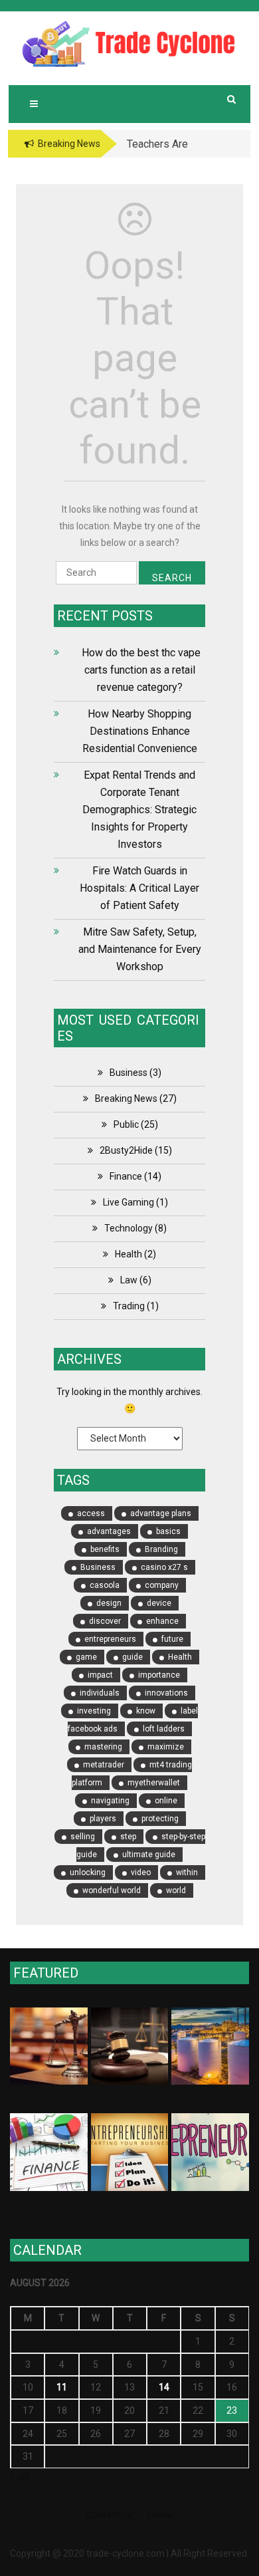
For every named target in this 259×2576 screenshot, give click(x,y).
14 (164, 2387)
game (86, 1657)
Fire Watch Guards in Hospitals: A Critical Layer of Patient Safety (139, 888)
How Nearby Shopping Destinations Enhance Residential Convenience (140, 731)
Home (160, 2515)
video (141, 1872)
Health (129, 1254)
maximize (166, 1747)
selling (83, 1837)
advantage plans (161, 1513)
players (103, 1819)
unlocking (88, 1872)
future (172, 1639)
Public (126, 1124)
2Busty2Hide (126, 1150)
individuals (100, 1693)
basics (168, 1531)
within (187, 1872)
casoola (105, 1585)
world (176, 1890)
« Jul (20, 2476)
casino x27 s (164, 1567)
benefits (105, 1549)
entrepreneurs (110, 1639)
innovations (166, 1693)
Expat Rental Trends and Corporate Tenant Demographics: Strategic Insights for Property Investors (139, 810)
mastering (103, 1747)
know (146, 1711)
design (109, 1603)
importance (159, 1675)
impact (100, 1675)
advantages (109, 1531)
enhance (162, 1621)
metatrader (104, 1765)
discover (105, 1621)
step (128, 1837)
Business (129, 1073)
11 (62, 2387)
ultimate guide (149, 1855)
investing (94, 1711)
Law (129, 1280)
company (162, 1585)
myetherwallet (154, 1783)
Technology (129, 1228)
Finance (126, 1176)
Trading (129, 1306)
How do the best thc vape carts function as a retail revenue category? (140, 670)
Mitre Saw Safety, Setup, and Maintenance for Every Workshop (140, 949)
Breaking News (126, 1098)
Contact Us (109, 2515)
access (91, 1513)
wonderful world (112, 1890)
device (159, 1603)
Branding (161, 1549)
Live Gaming (129, 1202)
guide (132, 1657)
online (166, 1801)
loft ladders (164, 1729)
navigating (110, 1801)
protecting (160, 1819)
